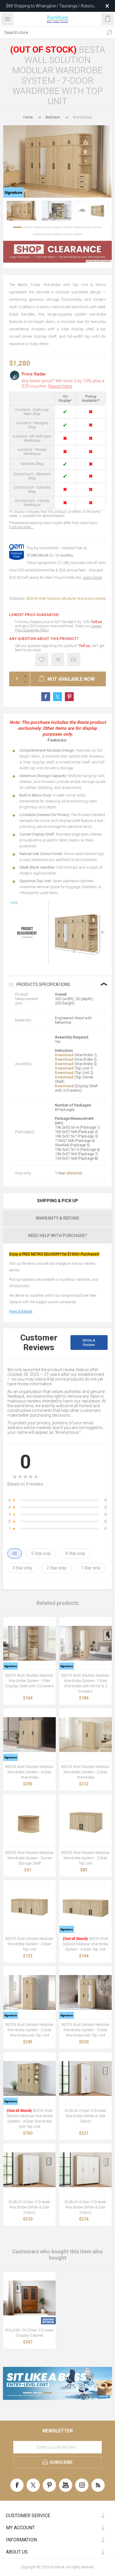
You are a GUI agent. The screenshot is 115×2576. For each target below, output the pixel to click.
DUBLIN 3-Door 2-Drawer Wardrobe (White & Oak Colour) (29, 2207)
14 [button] (78, 234)
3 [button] (37, 227)
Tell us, (85, 646)
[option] (23, 211)
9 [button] (98, 227)
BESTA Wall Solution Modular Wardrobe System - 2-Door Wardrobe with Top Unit (29, 2030)
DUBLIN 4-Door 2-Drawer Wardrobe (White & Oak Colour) (86, 2207)
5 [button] (57, 227)
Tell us (96, 622)
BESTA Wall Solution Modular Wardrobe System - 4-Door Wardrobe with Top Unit (29, 2119)
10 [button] (37, 234)
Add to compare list (58, 660)
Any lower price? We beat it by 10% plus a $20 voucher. (63, 383)
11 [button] (47, 234)
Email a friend (74, 660)
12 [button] (57, 234)
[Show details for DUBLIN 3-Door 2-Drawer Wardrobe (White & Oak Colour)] (29, 2170)
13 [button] (68, 234)
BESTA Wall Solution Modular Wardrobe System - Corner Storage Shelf (29, 1858)
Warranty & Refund (58, 1218)
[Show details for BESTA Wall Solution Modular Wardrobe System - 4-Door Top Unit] (86, 1907)
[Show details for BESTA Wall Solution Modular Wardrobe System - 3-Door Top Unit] (29, 1907)
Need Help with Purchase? (57, 1236)
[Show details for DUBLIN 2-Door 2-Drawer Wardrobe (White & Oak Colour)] (86, 2078)
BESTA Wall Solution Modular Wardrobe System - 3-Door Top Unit (29, 1944)
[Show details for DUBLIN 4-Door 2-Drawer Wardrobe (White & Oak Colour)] (86, 2170)
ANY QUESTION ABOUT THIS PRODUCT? (44, 639)
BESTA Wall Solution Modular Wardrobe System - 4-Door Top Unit (86, 1944)
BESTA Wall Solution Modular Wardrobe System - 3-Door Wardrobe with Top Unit (86, 2030)
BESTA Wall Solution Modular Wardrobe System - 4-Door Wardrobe (29, 1772)
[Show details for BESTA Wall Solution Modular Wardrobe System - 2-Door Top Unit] (86, 1821)
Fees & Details (21, 1311)
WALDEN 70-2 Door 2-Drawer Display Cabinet (29, 2333)
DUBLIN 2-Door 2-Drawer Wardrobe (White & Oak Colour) (86, 2116)
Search (109, 32)
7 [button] (78, 227)
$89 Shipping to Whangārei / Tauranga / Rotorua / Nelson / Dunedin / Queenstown (51, 6)
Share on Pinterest (69, 697)
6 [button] (68, 227)
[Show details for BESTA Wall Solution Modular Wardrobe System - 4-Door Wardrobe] (29, 1735)
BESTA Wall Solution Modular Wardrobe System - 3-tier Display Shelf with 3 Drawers (30, 1681)
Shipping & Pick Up (58, 1201)
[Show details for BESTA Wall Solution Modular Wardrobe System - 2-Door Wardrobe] (86, 1735)
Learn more (92, 577)
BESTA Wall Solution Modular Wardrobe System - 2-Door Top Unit (86, 1858)
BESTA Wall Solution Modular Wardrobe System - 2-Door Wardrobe (86, 1772)
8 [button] (88, 227)
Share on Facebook (46, 697)
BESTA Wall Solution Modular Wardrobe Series (66, 598)
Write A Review (89, 1343)
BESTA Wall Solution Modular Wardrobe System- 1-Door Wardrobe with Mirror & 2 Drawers (86, 1683)
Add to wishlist (42, 660)
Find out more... (21, 527)
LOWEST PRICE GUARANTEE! (34, 615)
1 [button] (17, 227)
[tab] (57, 1201)
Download (64, 1055)
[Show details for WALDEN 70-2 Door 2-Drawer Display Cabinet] (29, 2298)
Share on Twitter (57, 697)
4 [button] (47, 227)
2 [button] (27, 227)
